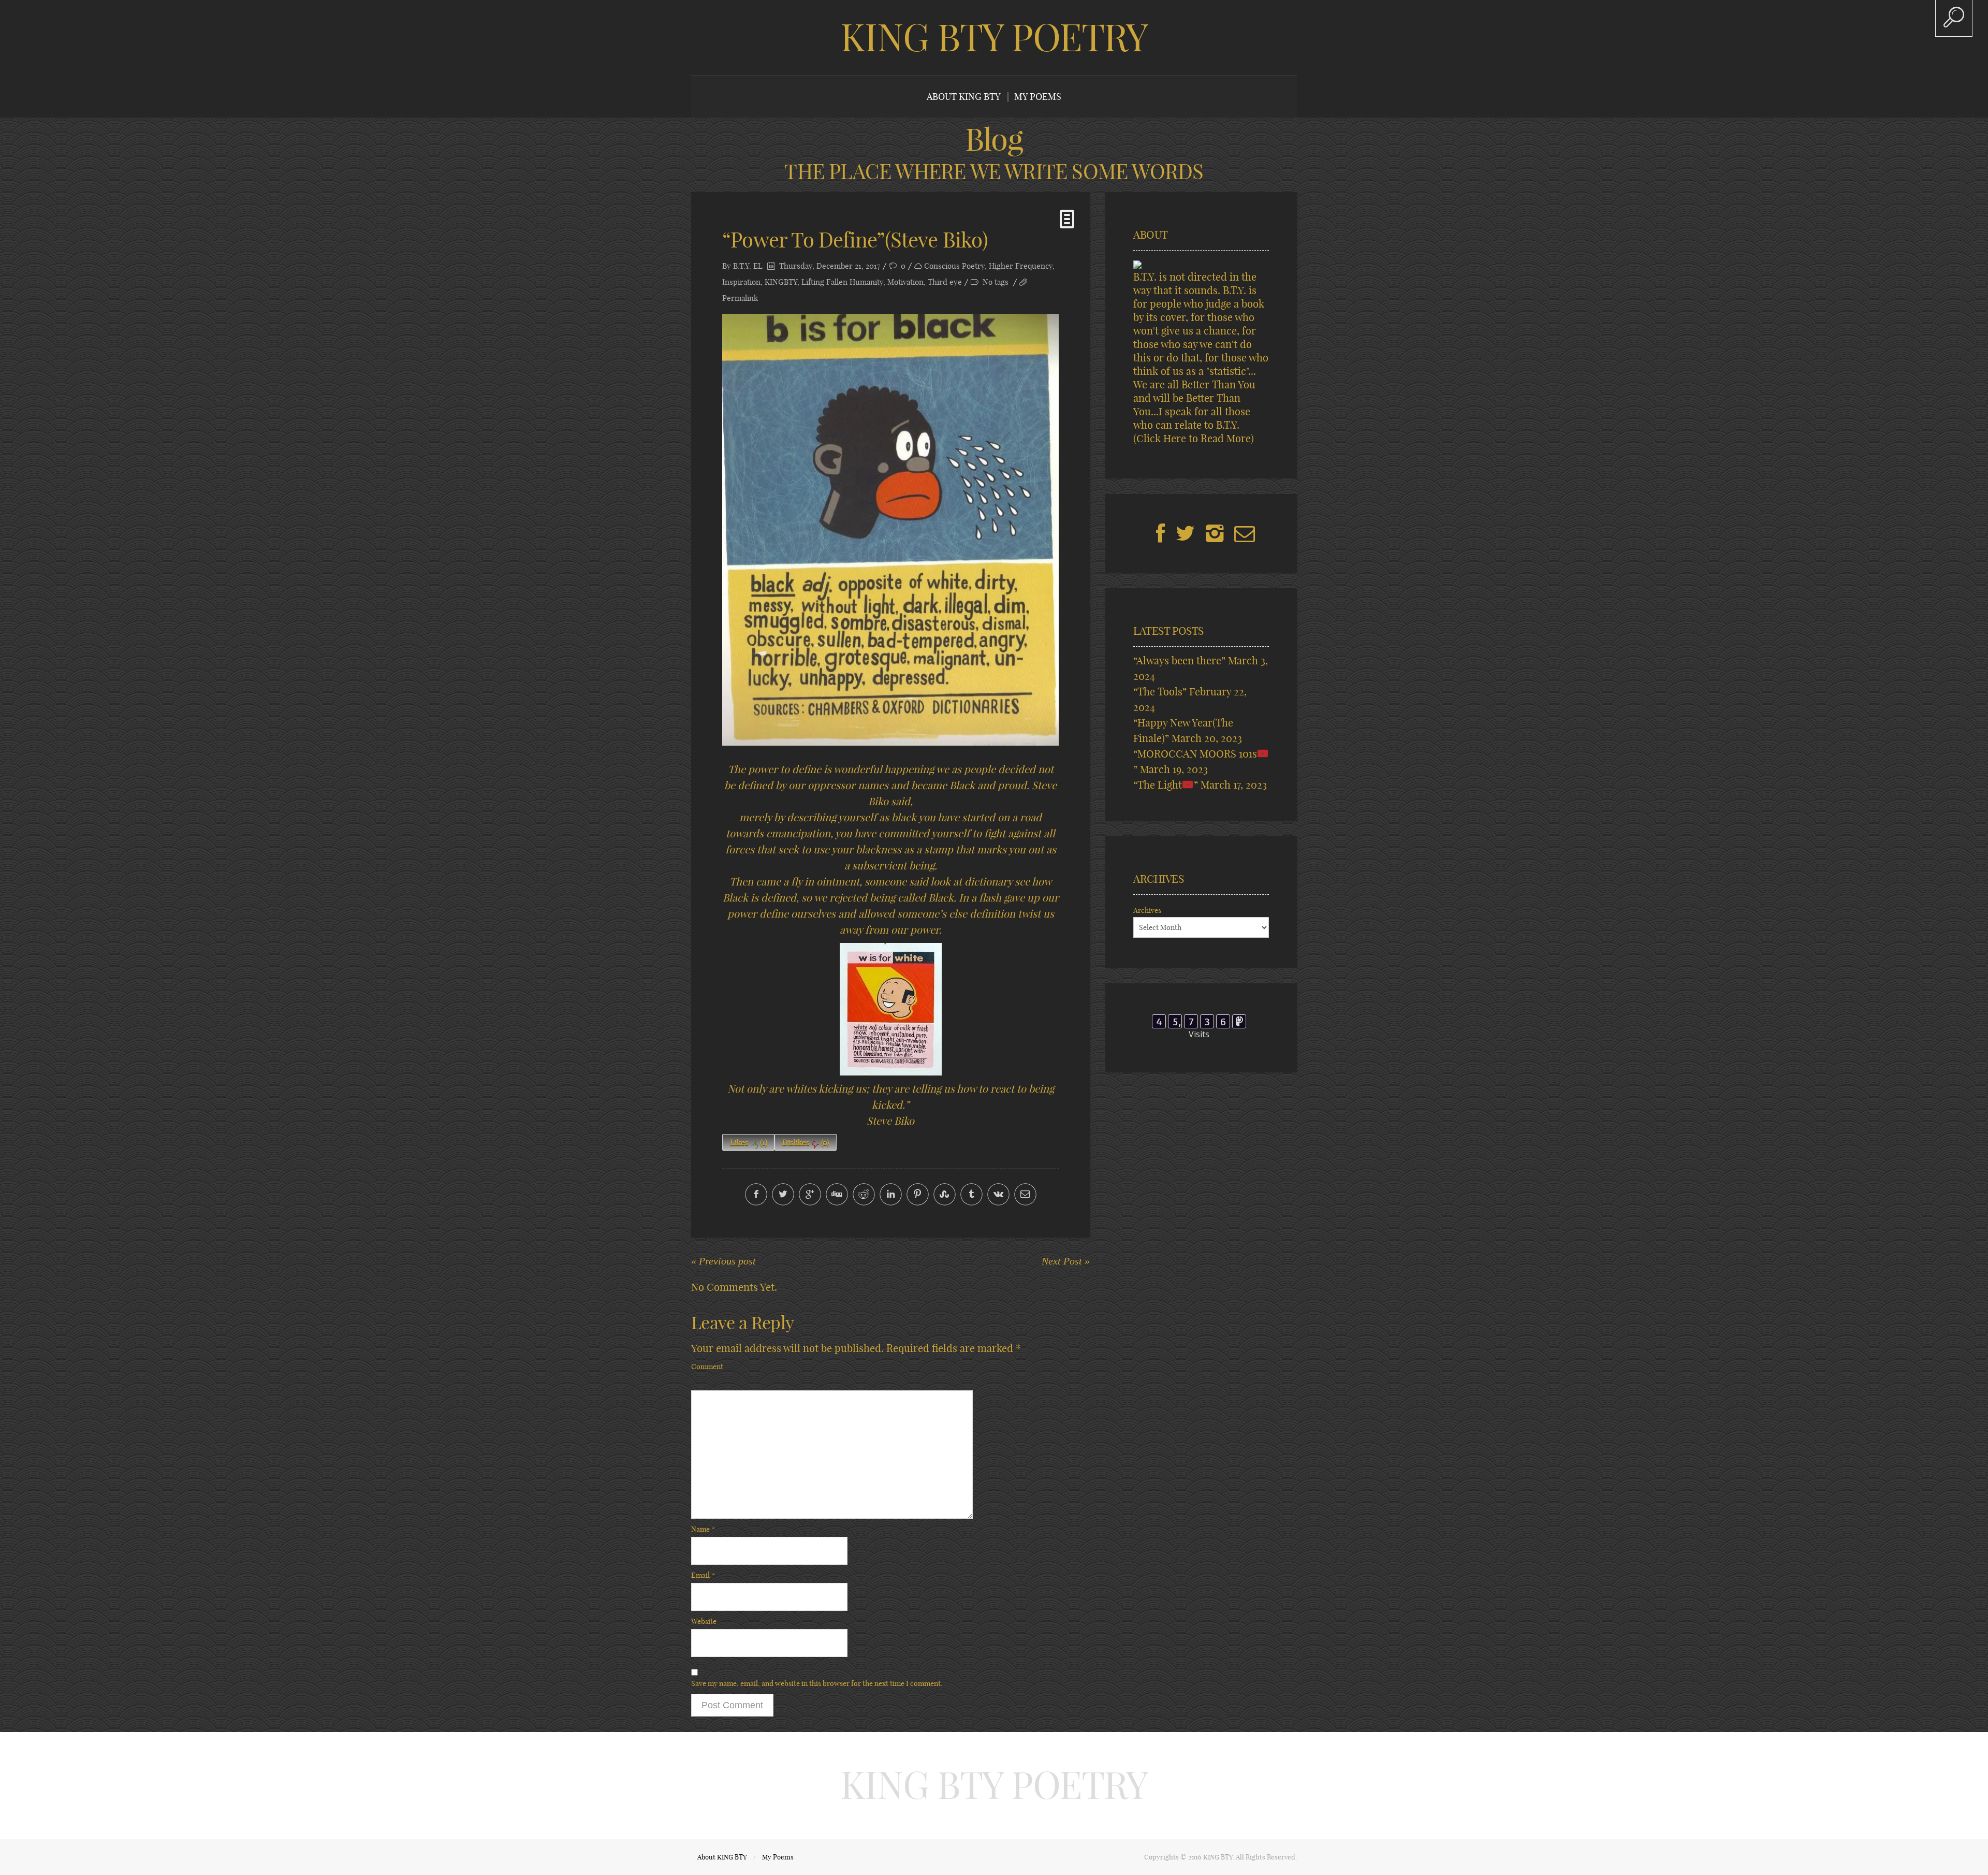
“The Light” (1166, 785)
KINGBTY (781, 282)
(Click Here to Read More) (1194, 438)
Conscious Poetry (954, 266)
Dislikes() (806, 1143)
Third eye (945, 282)
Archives (1147, 910)
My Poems (1038, 97)
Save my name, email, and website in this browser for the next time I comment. (817, 1683)
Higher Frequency (1021, 266)
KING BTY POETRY (994, 37)
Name (703, 1529)
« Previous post (723, 1261)
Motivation (905, 282)
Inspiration (741, 282)
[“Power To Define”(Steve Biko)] (890, 530)
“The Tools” (1160, 692)
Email (703, 1575)
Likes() (749, 1143)
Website (704, 1621)
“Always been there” (1179, 660)
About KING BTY (964, 97)
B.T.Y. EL (748, 266)
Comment (707, 1367)
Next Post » (1066, 1261)
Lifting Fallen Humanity (842, 282)
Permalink (740, 298)
